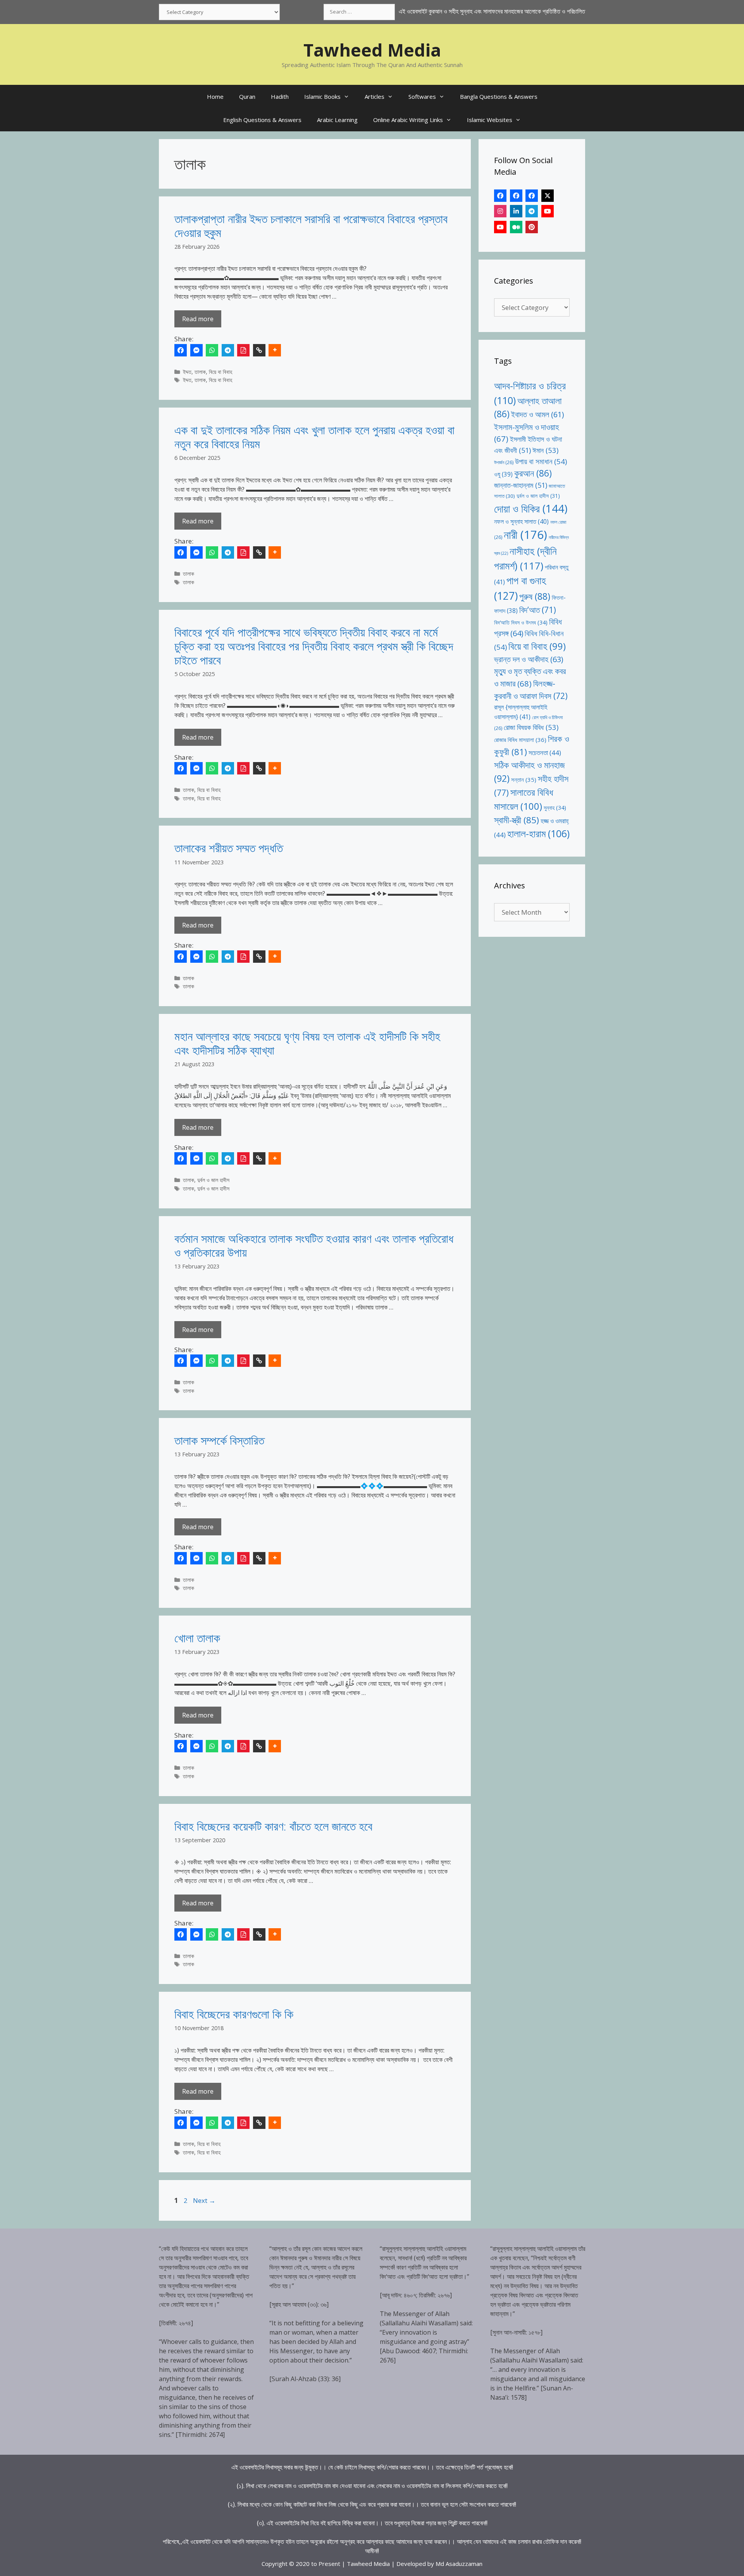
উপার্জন (504, 462)
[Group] (532, 196)
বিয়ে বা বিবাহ (220, 372)
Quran (247, 96)
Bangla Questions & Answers (499, 96)
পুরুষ (535, 596)
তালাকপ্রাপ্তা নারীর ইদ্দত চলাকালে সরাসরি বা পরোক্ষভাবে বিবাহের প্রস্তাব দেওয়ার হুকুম (311, 226)
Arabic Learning (337, 120)
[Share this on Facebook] (181, 350)
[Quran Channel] (500, 227)
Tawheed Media (372, 50)
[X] (548, 196)
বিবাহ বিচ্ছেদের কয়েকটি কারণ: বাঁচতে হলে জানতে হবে (273, 1826)
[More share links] (275, 350)
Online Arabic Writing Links (408, 120)
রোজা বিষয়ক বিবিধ (531, 727)
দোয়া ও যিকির (531, 508)
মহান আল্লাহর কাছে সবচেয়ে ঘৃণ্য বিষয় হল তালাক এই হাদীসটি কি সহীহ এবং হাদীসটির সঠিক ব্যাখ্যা (307, 1043)
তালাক (200, 372)
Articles (375, 96)
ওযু (503, 474)
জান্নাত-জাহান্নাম (521, 485)
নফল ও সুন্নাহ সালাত (521, 521)
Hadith (280, 96)
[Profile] (500, 196)
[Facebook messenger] (196, 350)
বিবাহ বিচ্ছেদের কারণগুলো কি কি (234, 2014)
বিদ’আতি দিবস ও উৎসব (521, 622)
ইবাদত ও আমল (537, 414)
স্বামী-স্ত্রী (517, 820)
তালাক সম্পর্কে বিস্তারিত (219, 1440)
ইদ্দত (187, 372)
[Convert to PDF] (243, 350)
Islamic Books (322, 96)
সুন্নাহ (555, 808)
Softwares (422, 96)
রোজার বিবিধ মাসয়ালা (520, 740)
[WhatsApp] (212, 350)
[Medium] (516, 227)
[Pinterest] (532, 227)
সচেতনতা (545, 753)
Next (204, 2200)
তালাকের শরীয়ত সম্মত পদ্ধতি (229, 848)
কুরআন (533, 473)
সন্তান (524, 780)
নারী (525, 535)
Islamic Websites (490, 120)
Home (215, 96)
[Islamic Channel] (548, 211)
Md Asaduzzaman (459, 2564)
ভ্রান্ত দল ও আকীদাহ (529, 659)
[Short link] (259, 350)
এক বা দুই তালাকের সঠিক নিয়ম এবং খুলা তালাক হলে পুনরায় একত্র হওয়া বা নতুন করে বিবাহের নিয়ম (314, 437)
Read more (198, 319)
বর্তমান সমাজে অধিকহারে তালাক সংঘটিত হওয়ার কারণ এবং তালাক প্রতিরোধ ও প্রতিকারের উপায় (314, 1245)
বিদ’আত (538, 610)
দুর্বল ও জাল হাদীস (213, 1180)
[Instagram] (500, 211)
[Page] (516, 196)
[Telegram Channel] (532, 211)
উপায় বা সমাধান (541, 461)
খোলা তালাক (197, 1638)
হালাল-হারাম (538, 834)
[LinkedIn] (516, 211)
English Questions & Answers (262, 120)
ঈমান (545, 450)
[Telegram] (228, 350)
